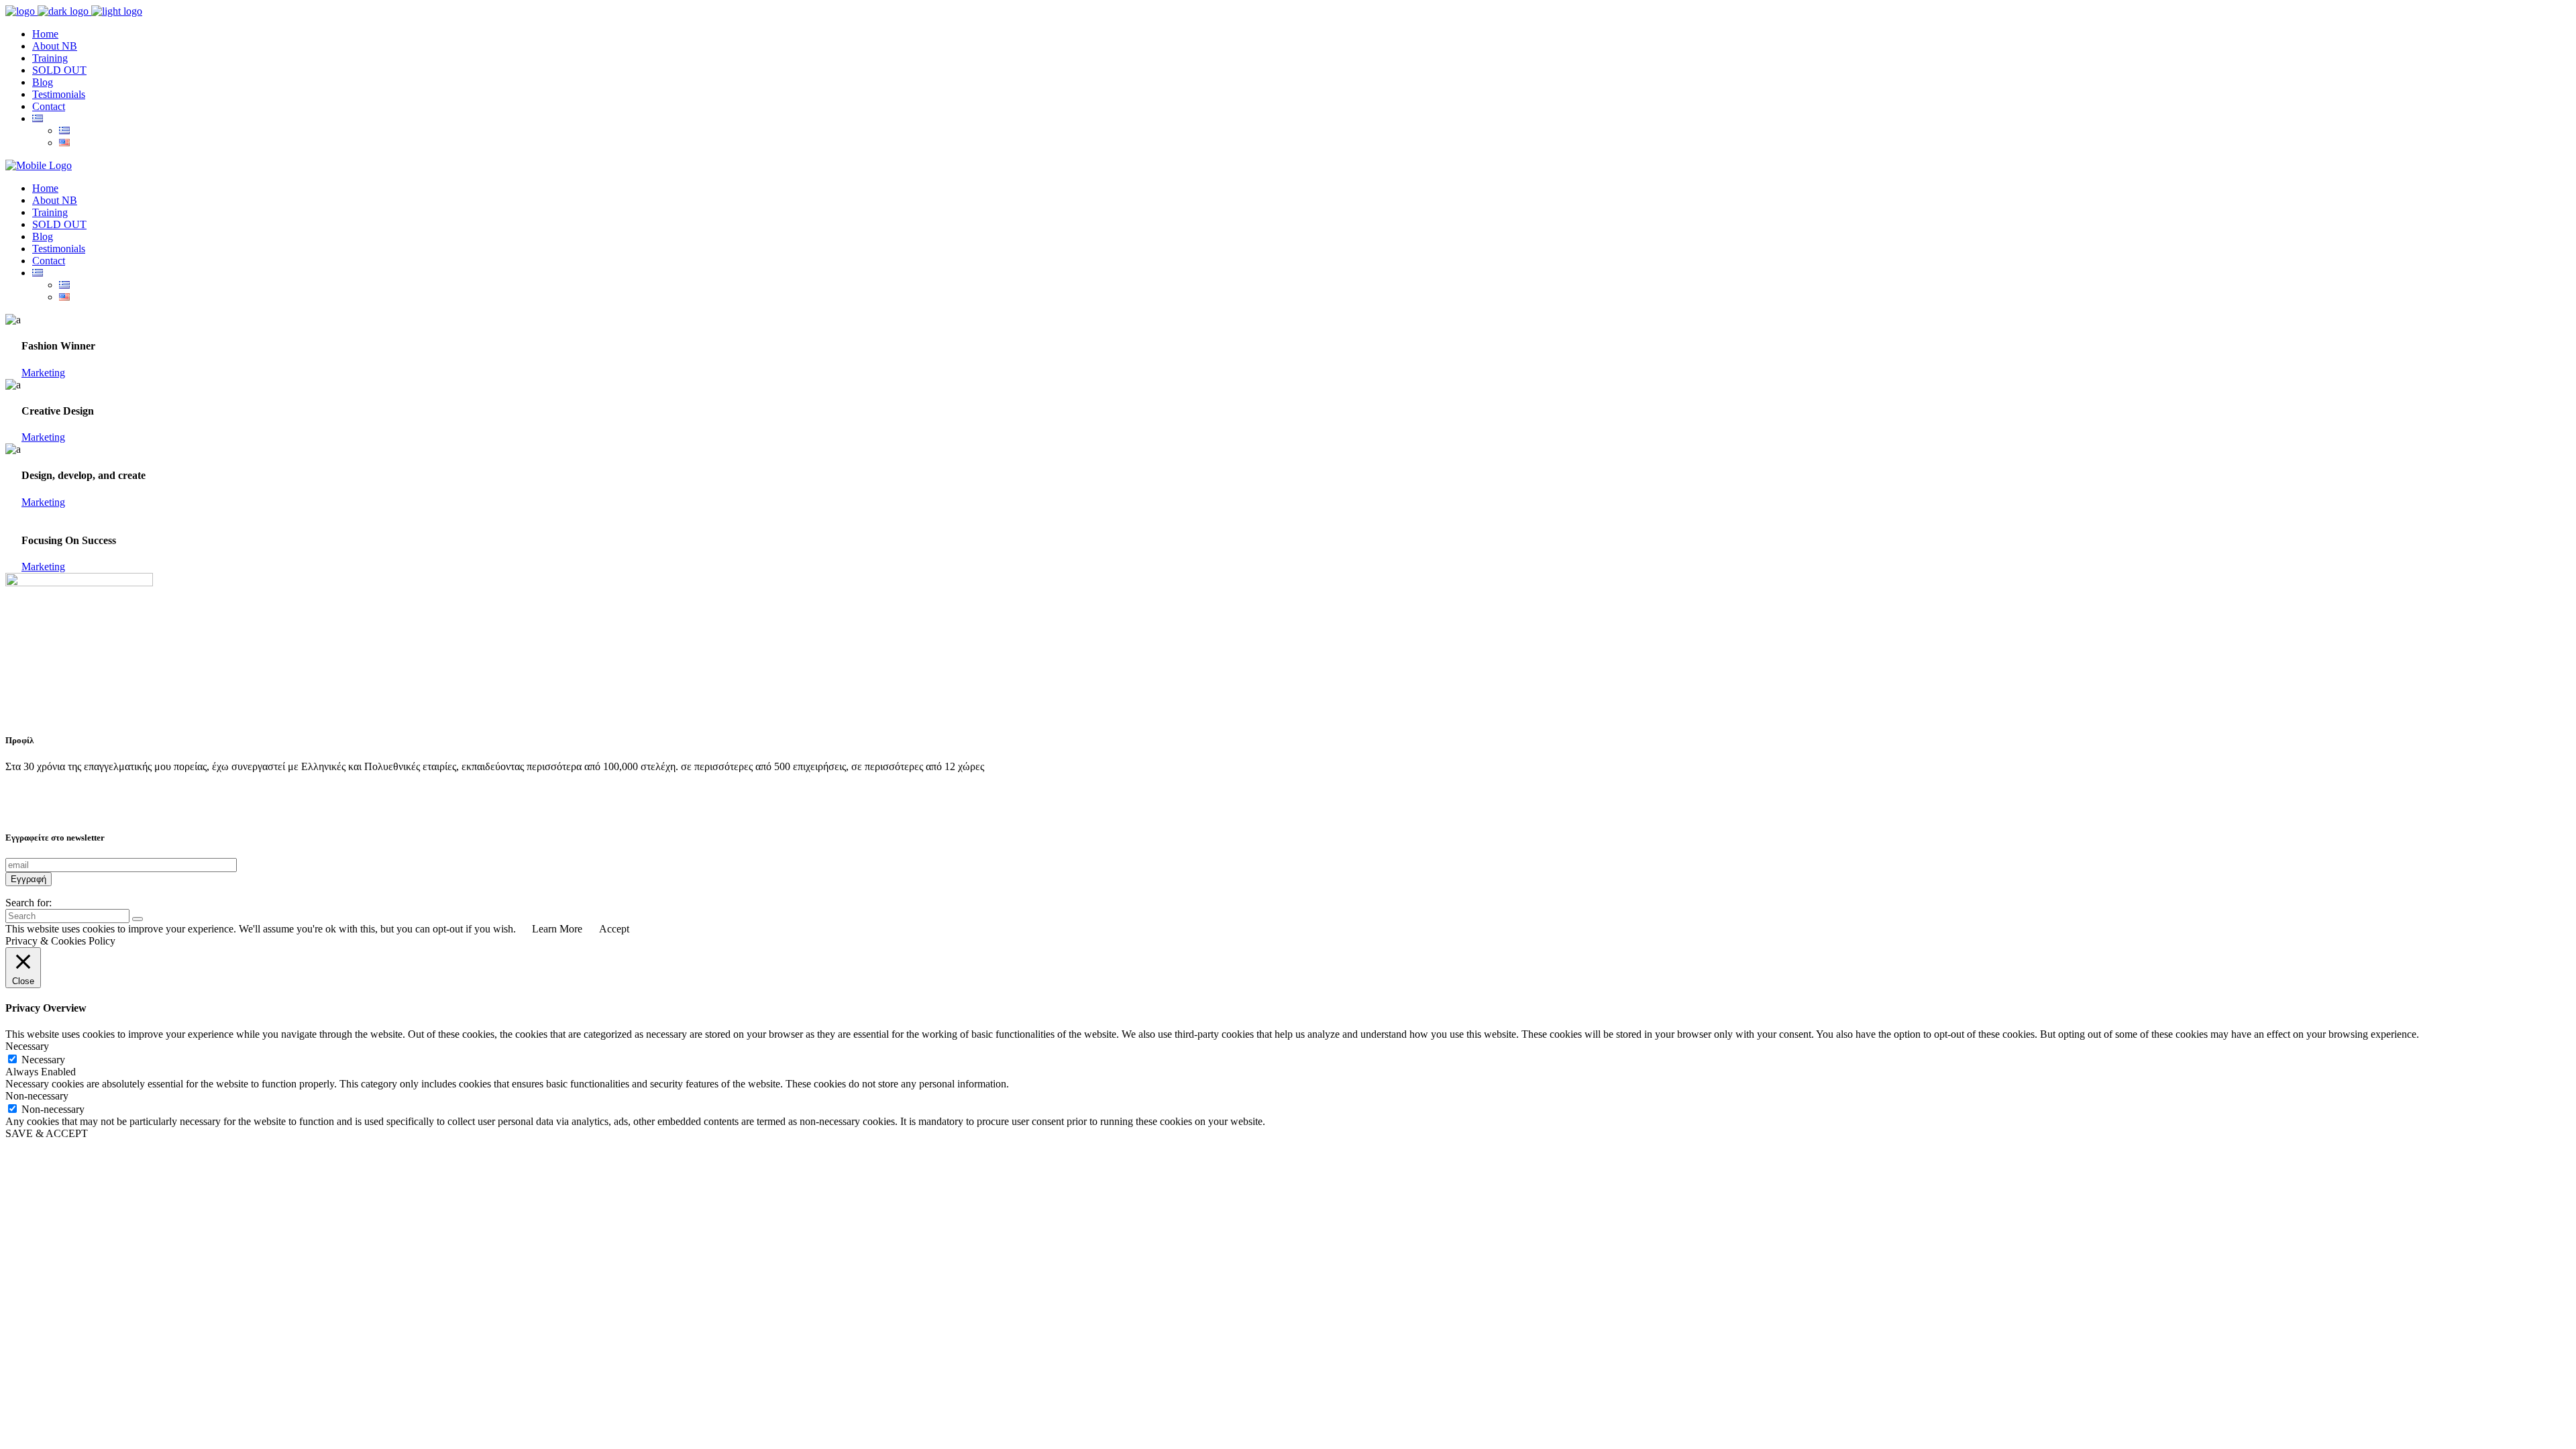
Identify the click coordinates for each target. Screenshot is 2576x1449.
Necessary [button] (27, 1046)
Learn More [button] (557, 929)
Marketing (43, 373)
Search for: (29, 903)
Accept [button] (614, 929)
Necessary (43, 1060)
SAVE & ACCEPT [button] (47, 1133)
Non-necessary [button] (37, 1096)
